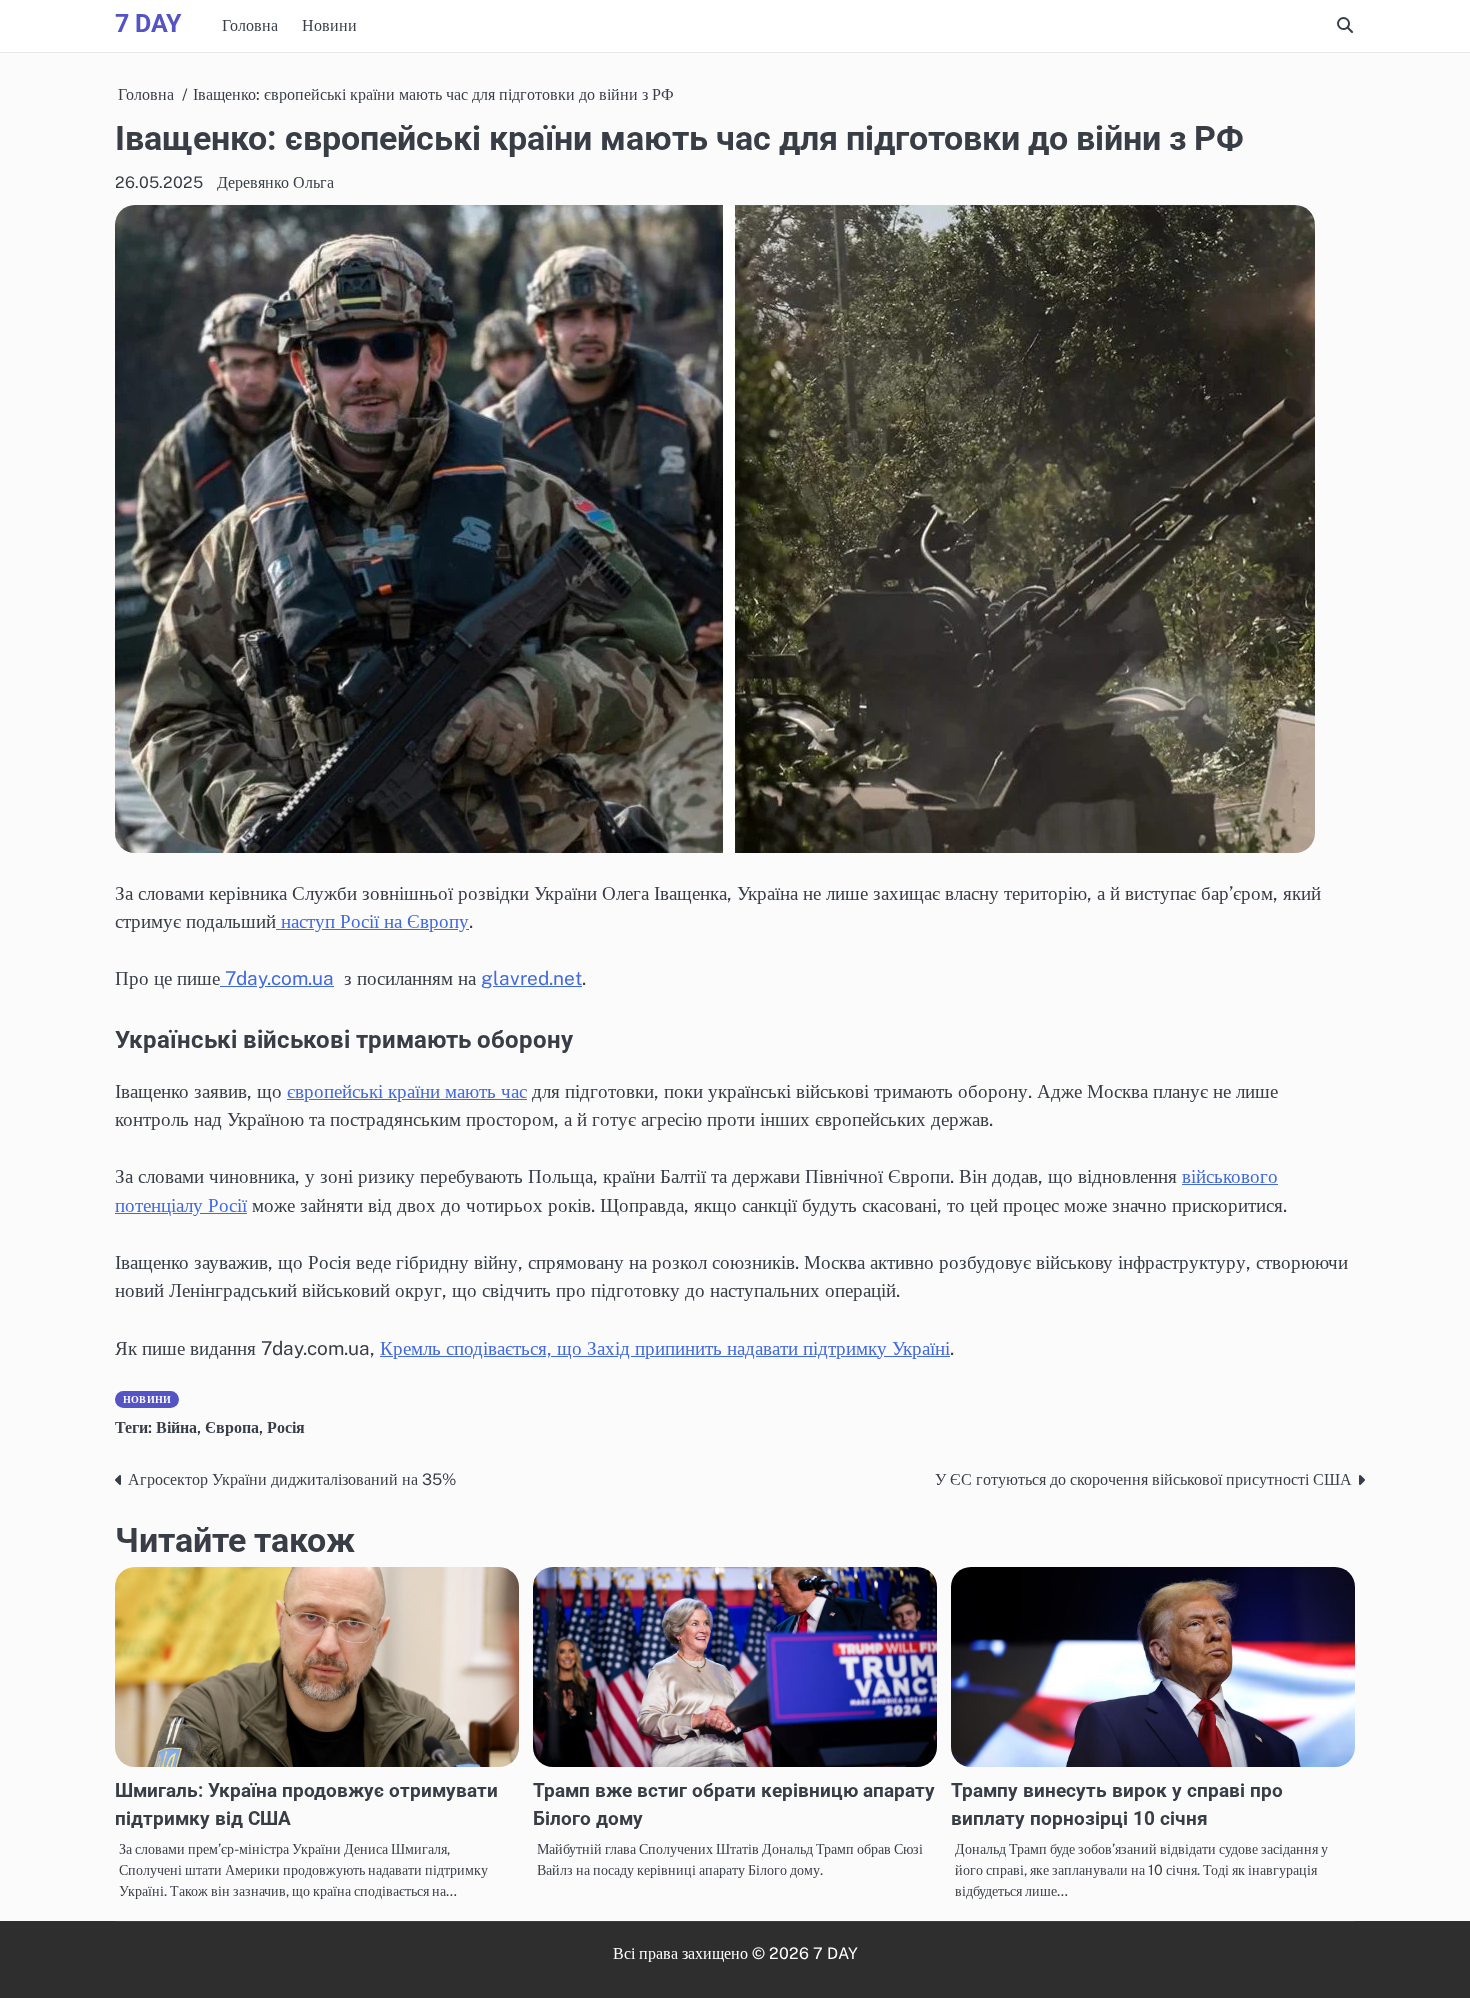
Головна (250, 25)
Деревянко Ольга (275, 182)
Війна (176, 1427)
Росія (286, 1427)
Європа (232, 1427)
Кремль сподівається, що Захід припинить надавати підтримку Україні (665, 1348)
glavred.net (531, 978)
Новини (329, 25)
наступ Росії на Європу (372, 921)
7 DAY (148, 23)
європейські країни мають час (407, 1091)
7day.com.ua (277, 978)
